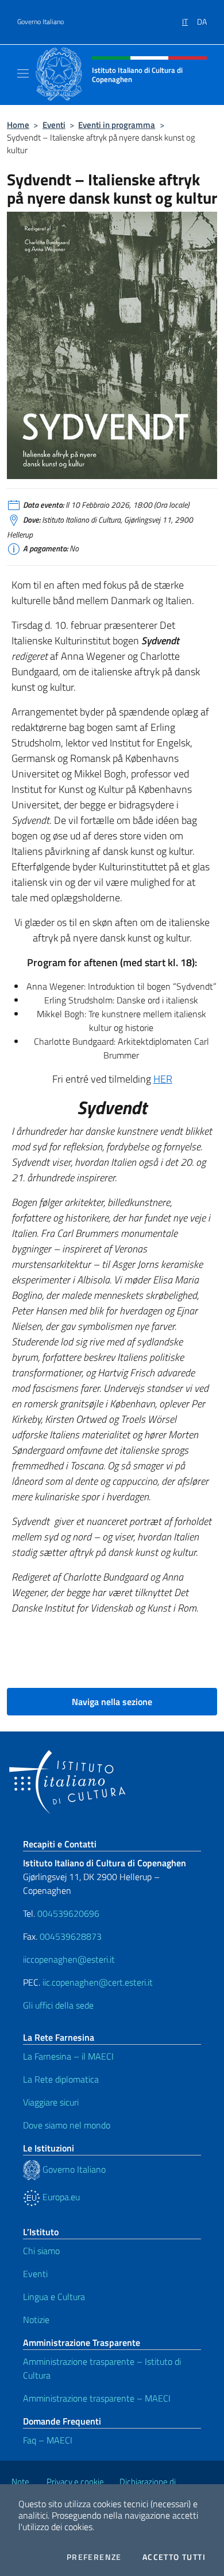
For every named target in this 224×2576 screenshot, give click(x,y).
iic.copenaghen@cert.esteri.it (98, 1982)
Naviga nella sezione (112, 1702)
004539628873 (71, 1936)
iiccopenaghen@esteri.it (69, 1959)
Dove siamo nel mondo (67, 2125)
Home (18, 125)
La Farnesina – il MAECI (68, 2056)
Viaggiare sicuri (51, 2102)
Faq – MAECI (48, 2440)
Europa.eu (60, 2197)
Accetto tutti (174, 2557)
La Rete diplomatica (61, 2079)
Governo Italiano (40, 22)
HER (163, 1079)
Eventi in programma (117, 125)
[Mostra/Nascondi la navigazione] (23, 73)
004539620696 (68, 1913)
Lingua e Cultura (54, 2297)
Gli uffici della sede (58, 2005)
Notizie (36, 2320)
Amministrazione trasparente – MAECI (97, 2398)
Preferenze (94, 2557)
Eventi (54, 125)
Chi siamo (41, 2251)
